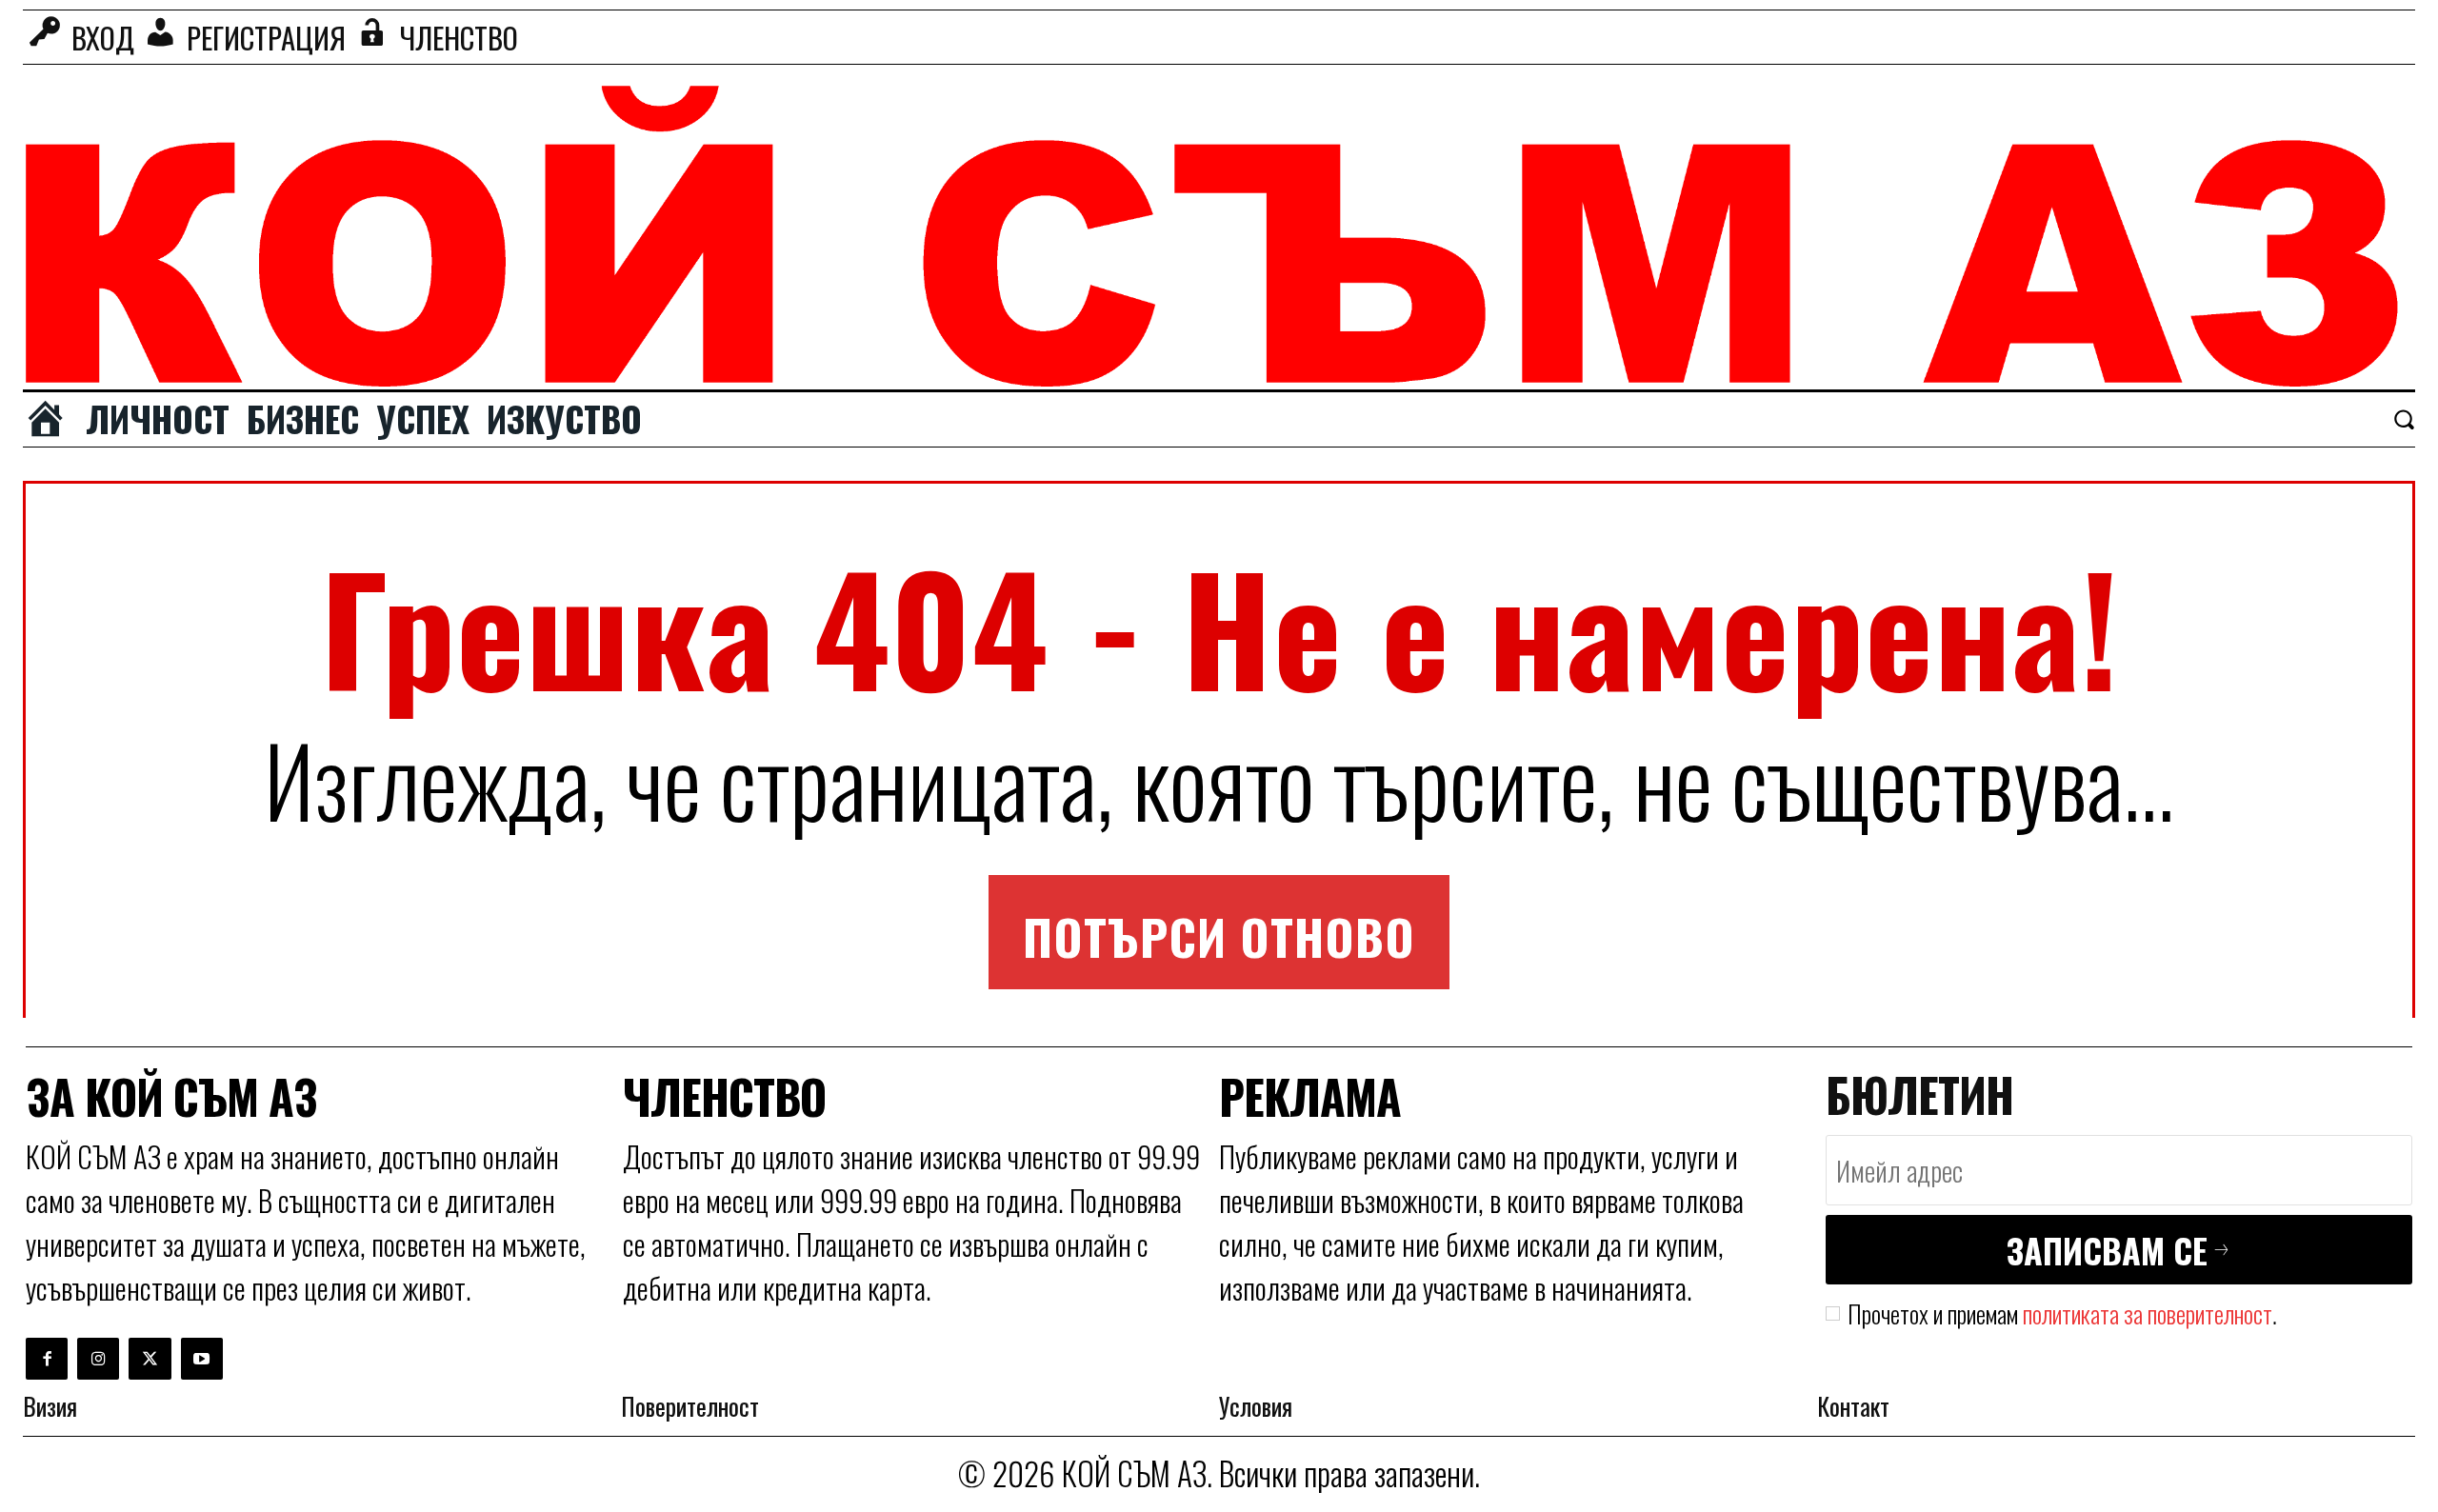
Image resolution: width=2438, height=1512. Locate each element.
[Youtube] (202, 1359)
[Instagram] (98, 1359)
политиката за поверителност (2148, 1313)
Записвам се (2107, 1250)
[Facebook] (47, 1359)
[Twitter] (150, 1359)
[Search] (2404, 418)
